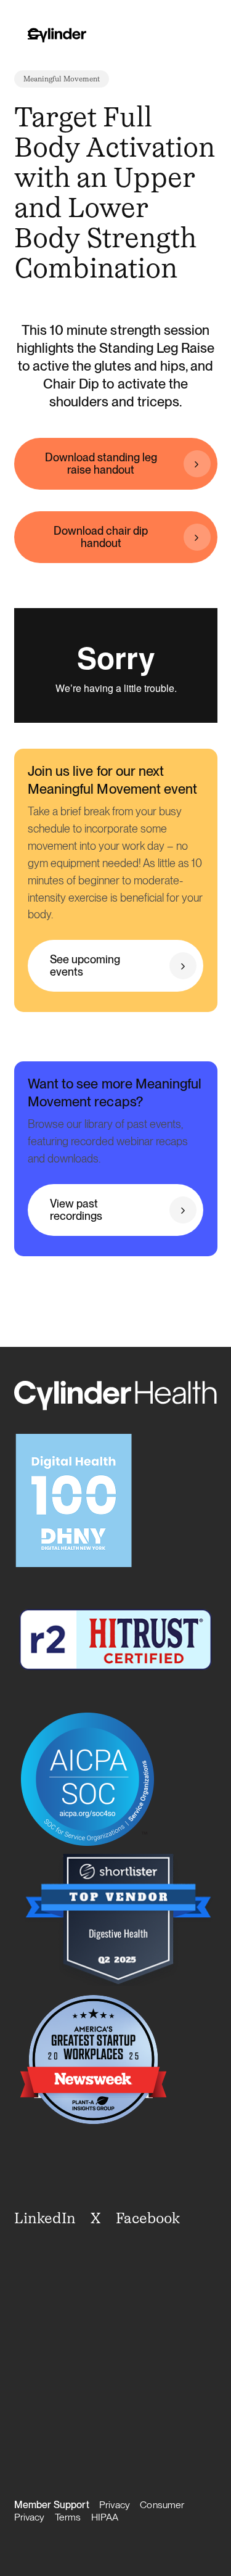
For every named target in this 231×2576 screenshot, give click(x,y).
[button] (34, 35)
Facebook (148, 2218)
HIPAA (105, 2517)
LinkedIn (45, 2218)
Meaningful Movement (62, 79)
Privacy (115, 2505)
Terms (68, 2517)
